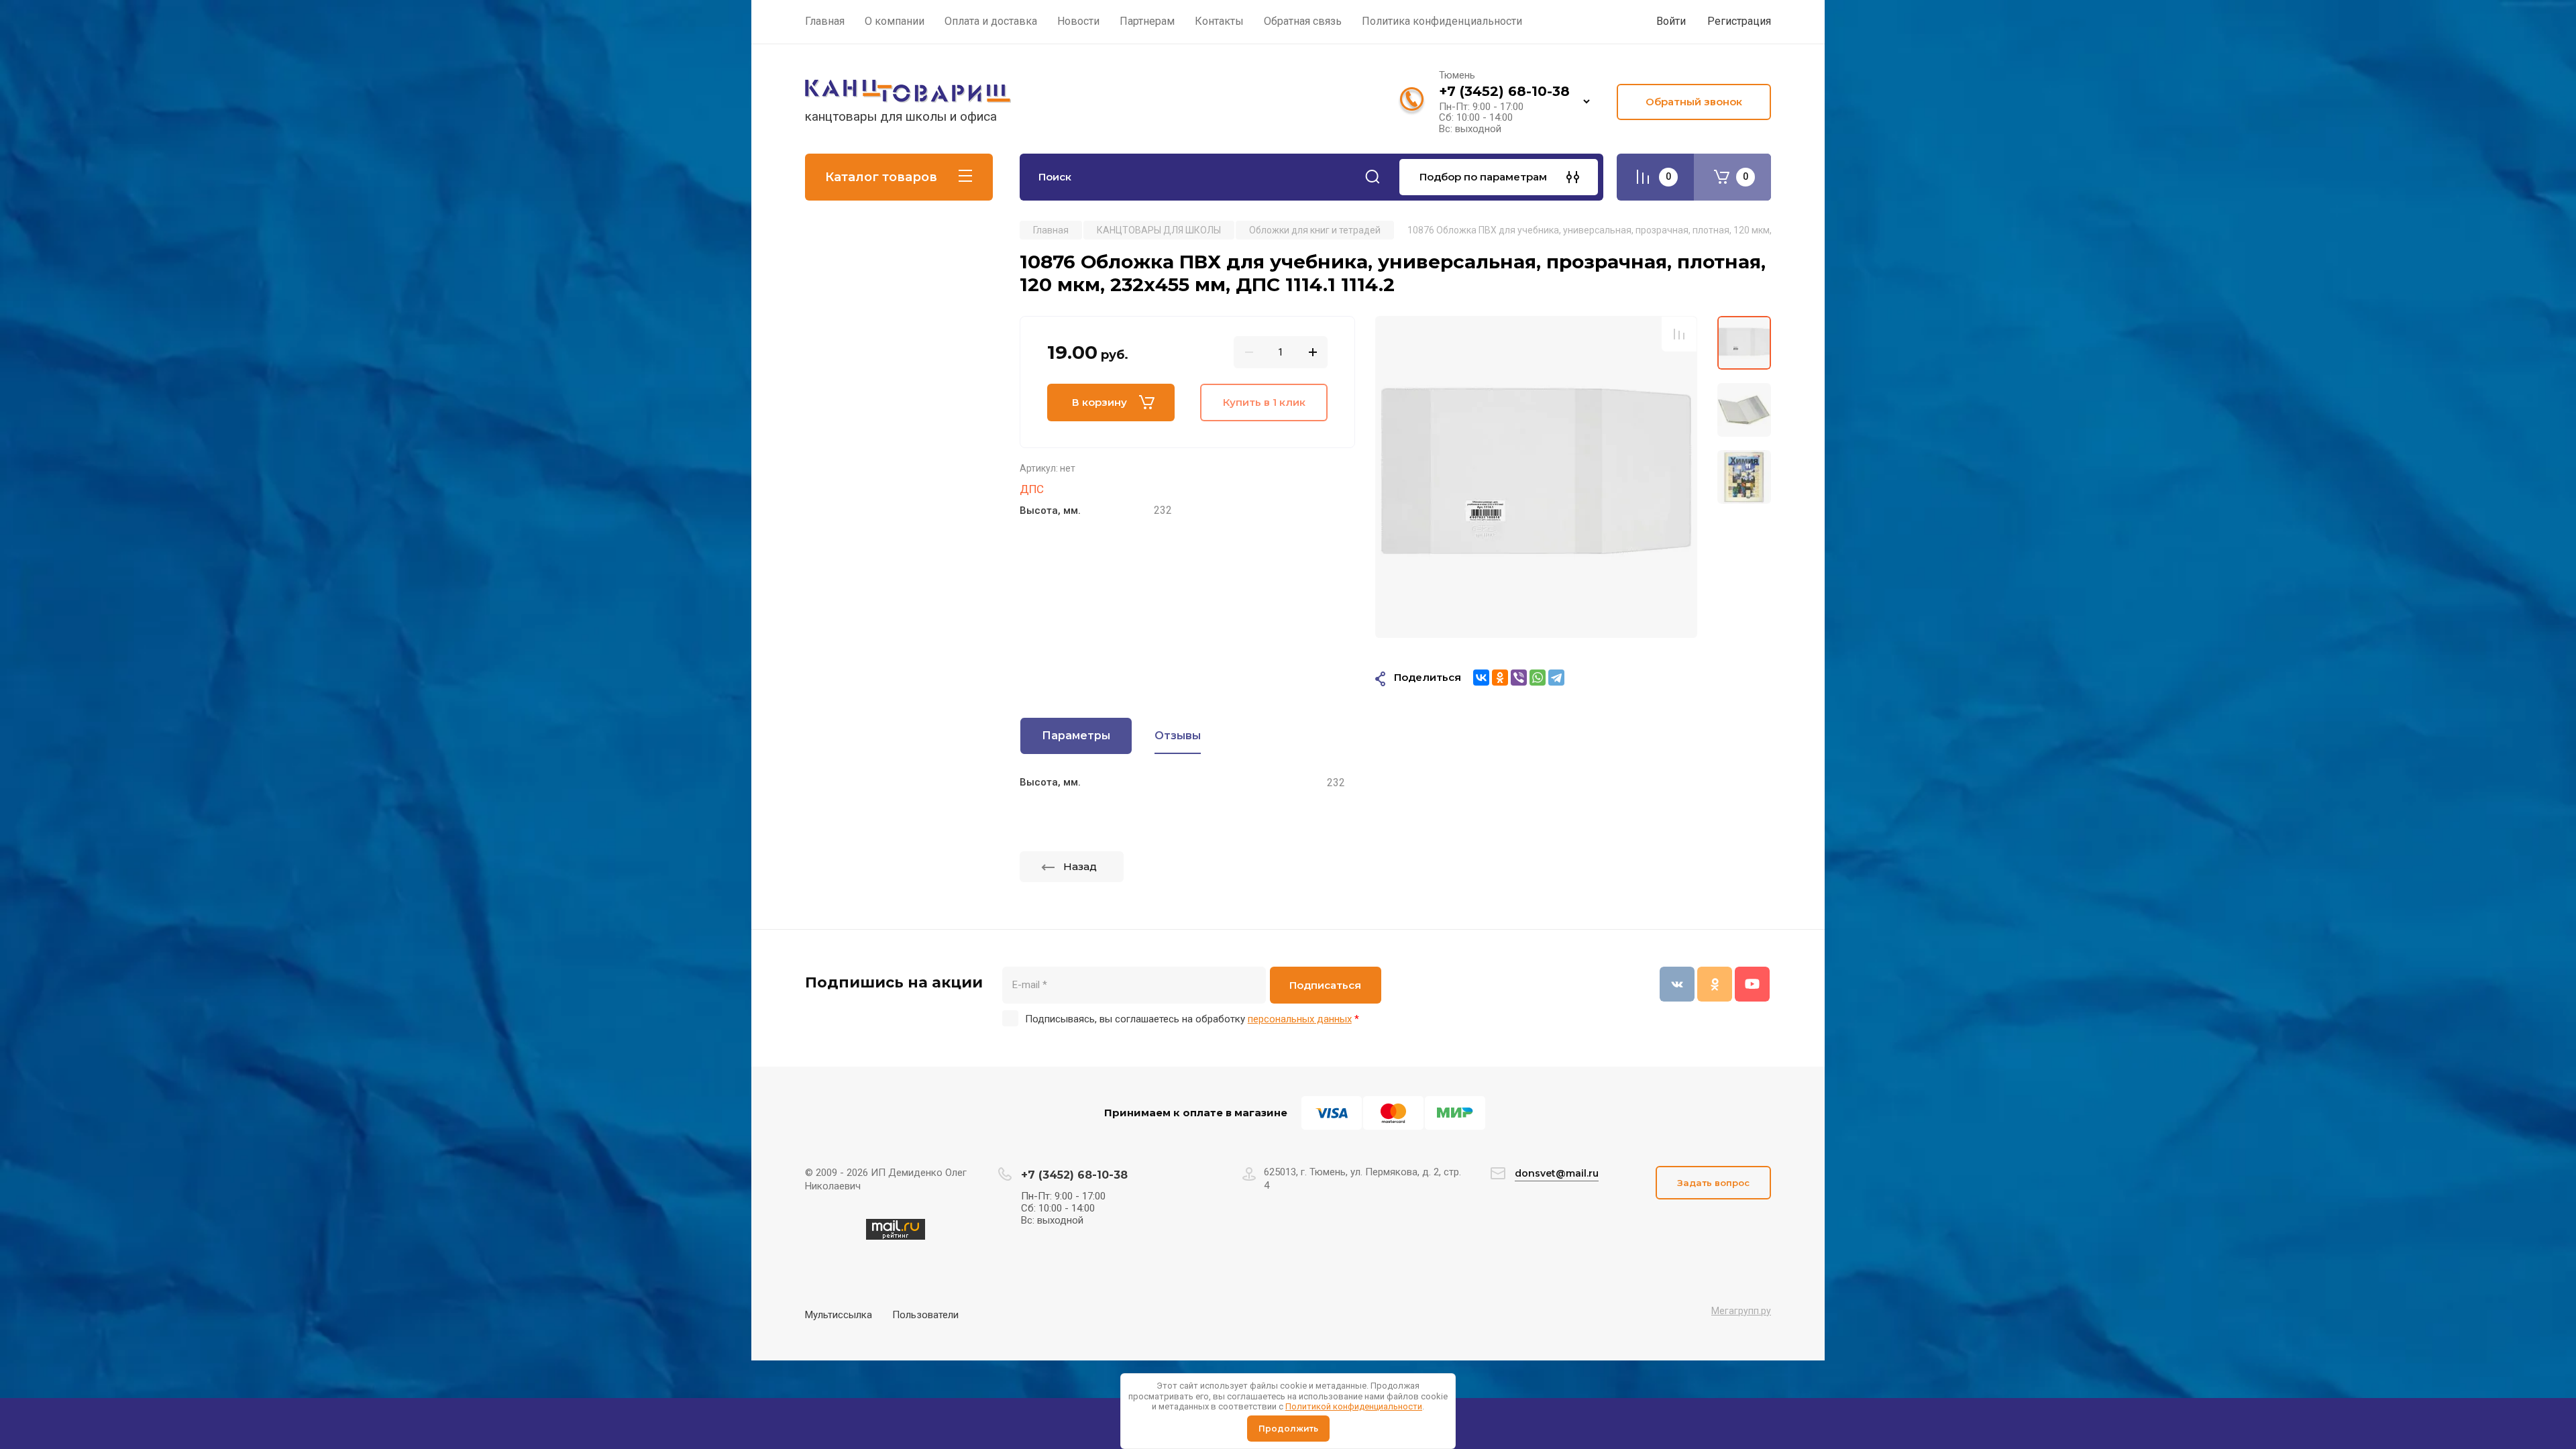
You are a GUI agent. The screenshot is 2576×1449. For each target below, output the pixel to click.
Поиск (1373, 177)
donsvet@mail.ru (1557, 1173)
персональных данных (1300, 1019)
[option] (1536, 477)
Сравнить (1679, 334)
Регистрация (1739, 21)
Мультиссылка (839, 1315)
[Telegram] (1556, 678)
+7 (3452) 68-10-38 (1504, 91)
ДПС (1032, 489)
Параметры (1076, 736)
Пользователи (925, 1315)
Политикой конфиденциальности (1354, 1406)
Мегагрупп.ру (1741, 1311)
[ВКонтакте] (1481, 678)
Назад (1080, 866)
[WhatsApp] (1538, 678)
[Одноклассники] (1500, 678)
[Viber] (1519, 678)
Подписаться (1325, 985)
